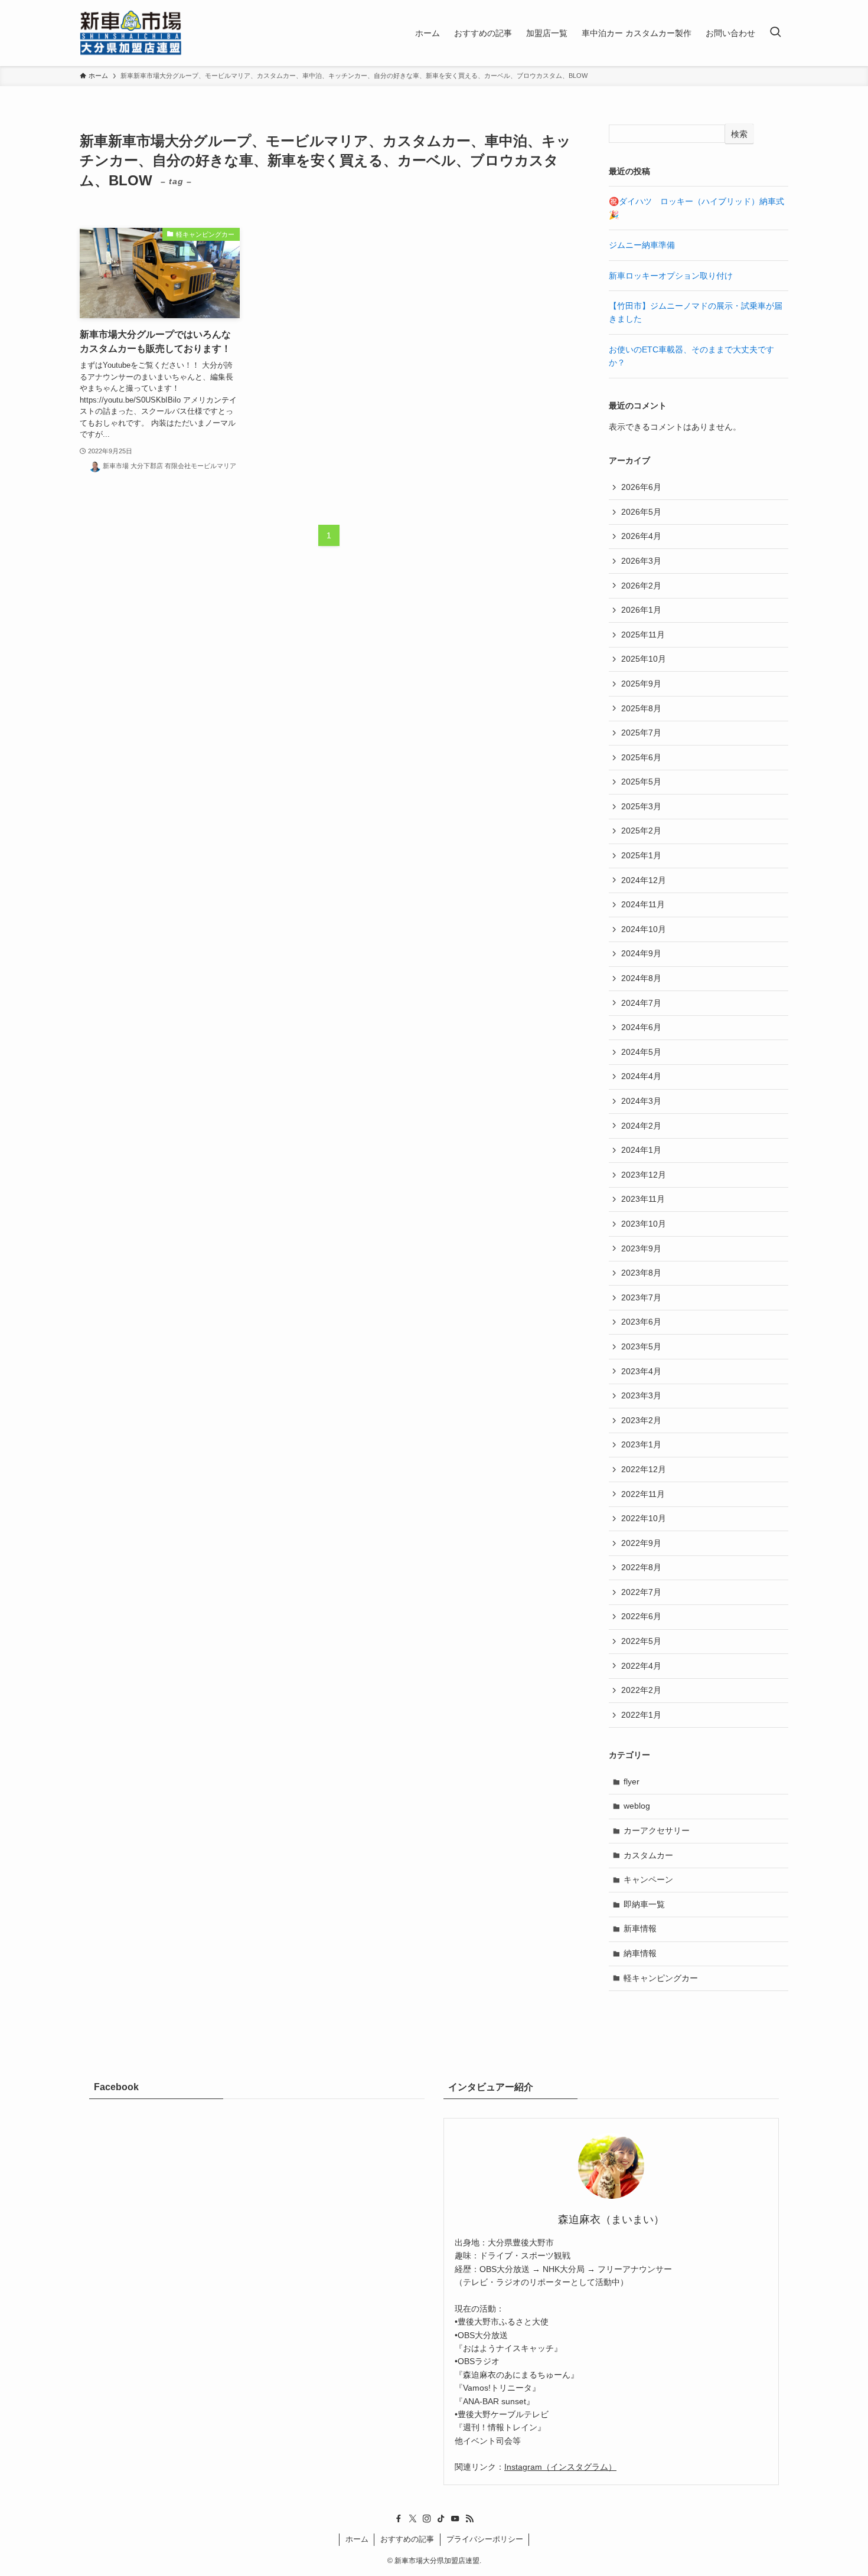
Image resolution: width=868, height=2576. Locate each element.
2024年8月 (641, 978)
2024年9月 (641, 953)
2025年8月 (641, 708)
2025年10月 (644, 659)
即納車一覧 (644, 1904)
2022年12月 (644, 1469)
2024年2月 (641, 1126)
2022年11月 (643, 1494)
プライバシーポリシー (485, 2539)
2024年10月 (644, 929)
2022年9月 (641, 1543)
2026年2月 (641, 586)
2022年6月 (641, 1616)
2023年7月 (641, 1297)
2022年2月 (641, 1690)
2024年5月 (641, 1052)
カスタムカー (648, 1855)
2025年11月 (643, 635)
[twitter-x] (413, 2519)
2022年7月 (641, 1592)
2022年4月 (641, 1666)
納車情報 (640, 1953)
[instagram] (427, 2519)
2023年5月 (641, 1346)
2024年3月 (641, 1101)
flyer (632, 1781)
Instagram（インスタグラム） (560, 2467)
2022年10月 (644, 1518)
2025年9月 (641, 684)
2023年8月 (641, 1273)
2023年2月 (641, 1420)
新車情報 (640, 1928)
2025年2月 (641, 831)
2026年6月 (641, 487)
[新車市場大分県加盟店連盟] (131, 33)
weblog (637, 1806)
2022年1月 (641, 1715)
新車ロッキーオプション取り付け (671, 276)
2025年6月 (641, 757)
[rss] (469, 2519)
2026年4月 (641, 536)
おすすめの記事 (407, 2539)
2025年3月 (641, 806)
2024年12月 (644, 880)
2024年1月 (641, 1150)
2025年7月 (641, 733)
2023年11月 (643, 1199)
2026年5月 (641, 512)
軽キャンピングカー (661, 1978)
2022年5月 (641, 1641)
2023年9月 (641, 1248)
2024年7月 (641, 1003)
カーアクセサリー (657, 1830)
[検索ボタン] (775, 33)
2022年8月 (641, 1567)
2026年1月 (641, 610)
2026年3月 (641, 561)
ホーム (357, 2539)
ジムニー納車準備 (642, 245)
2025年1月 (641, 855)
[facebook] (399, 2519)
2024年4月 (641, 1076)
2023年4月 (641, 1371)
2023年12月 (644, 1175)
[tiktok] (441, 2519)
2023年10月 (644, 1224)
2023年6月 (641, 1322)
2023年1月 (641, 1444)
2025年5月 (641, 782)
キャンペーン (648, 1879)
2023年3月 (641, 1395)
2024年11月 (643, 904)
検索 (739, 134)
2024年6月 (641, 1027)
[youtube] (455, 2519)
